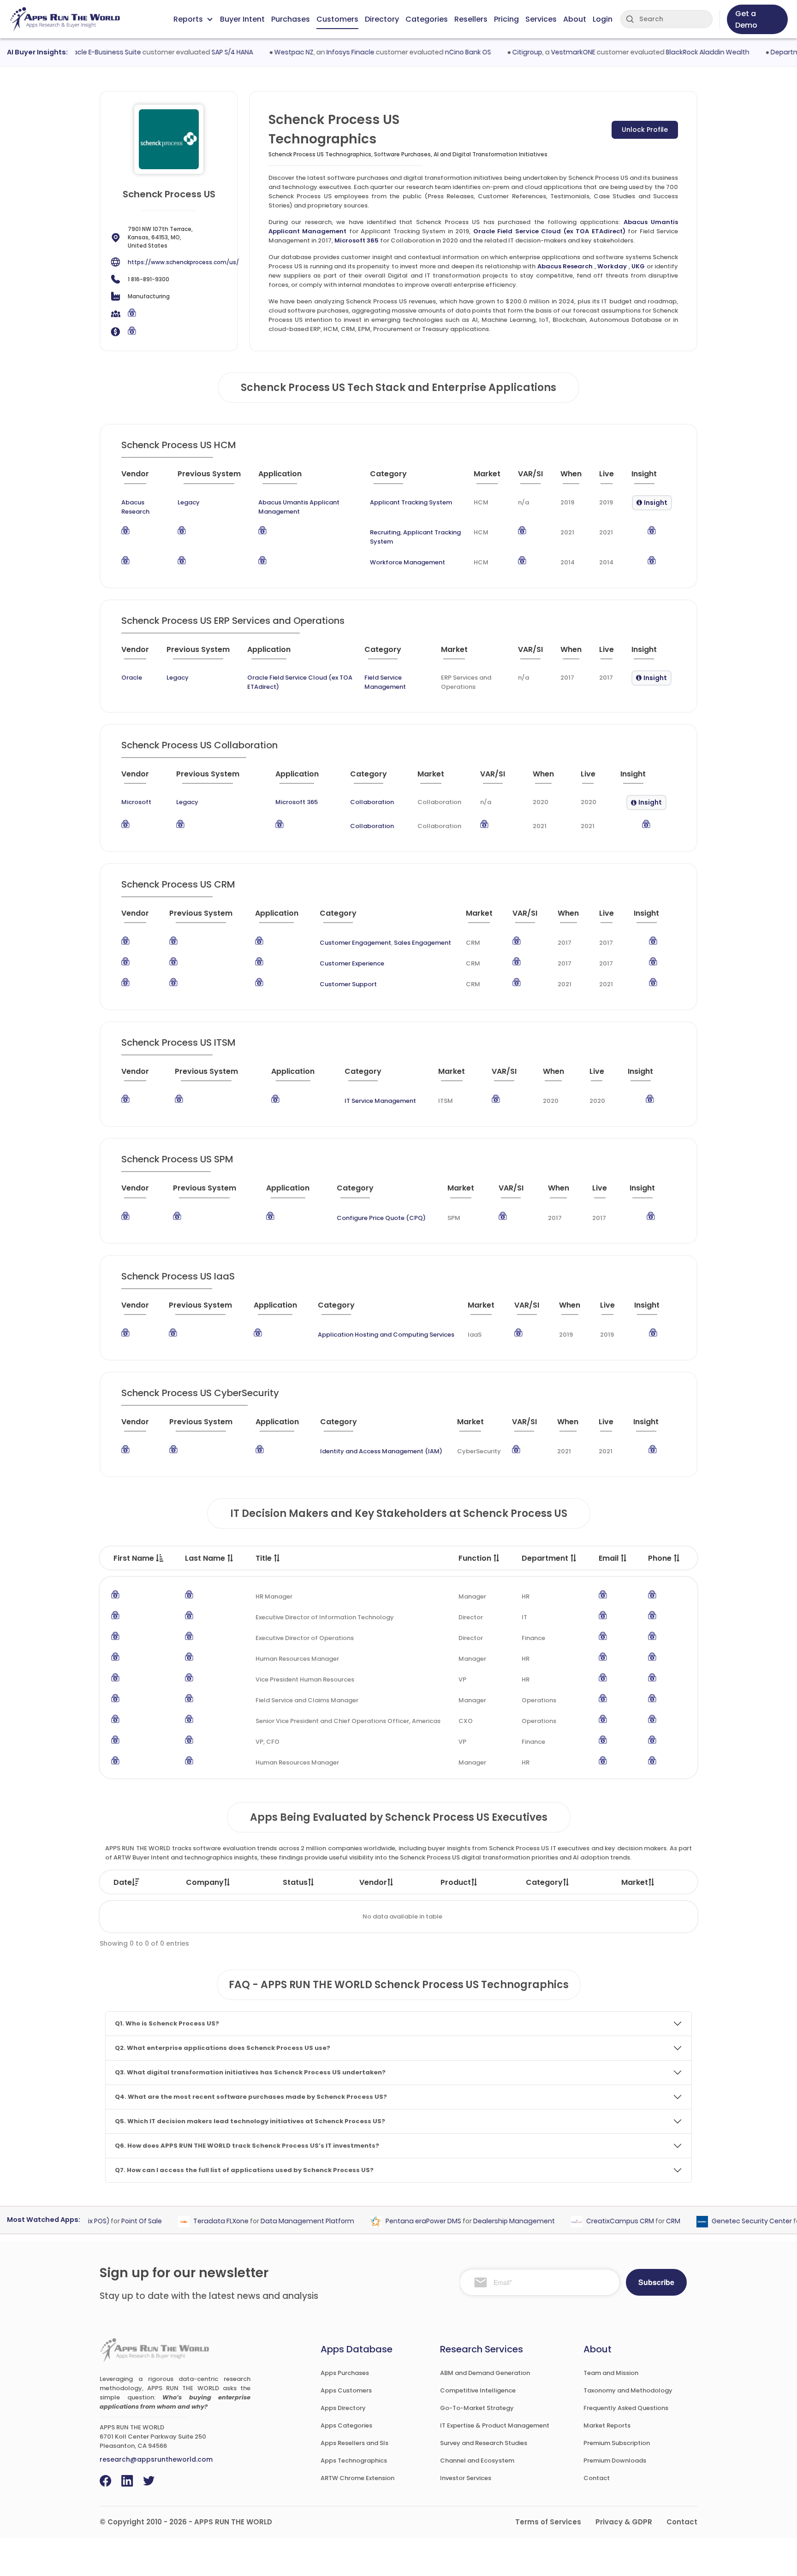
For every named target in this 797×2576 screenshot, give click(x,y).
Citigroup (498, 52)
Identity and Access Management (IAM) (381, 1451)
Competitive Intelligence (478, 2390)
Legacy (189, 502)
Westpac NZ (265, 52)
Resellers (471, 19)
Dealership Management (485, 2221)
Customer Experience (352, 963)
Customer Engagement (355, 943)
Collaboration (372, 802)
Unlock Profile (645, 130)
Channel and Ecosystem (477, 2461)
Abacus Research (565, 266)
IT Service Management (380, 1101)
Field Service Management (385, 682)
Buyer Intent (242, 19)
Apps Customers (346, 2390)
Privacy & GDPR (624, 2522)
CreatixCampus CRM (592, 2221)
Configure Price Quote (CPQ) (381, 1218)
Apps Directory (343, 2408)
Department (546, 1558)
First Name (135, 1558)
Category (544, 1882)
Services (541, 19)
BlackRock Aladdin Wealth (679, 52)
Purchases (291, 19)
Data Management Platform (279, 2221)
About (575, 19)
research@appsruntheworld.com (156, 2459)
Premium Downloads (615, 2461)
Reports (188, 19)
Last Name (206, 1558)
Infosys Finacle (321, 52)
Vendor (373, 1882)
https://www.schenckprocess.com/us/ (183, 262)
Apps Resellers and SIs (354, 2443)
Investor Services (466, 2478)
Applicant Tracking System (411, 502)
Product (456, 1882)
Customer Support (348, 984)
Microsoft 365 (357, 240)
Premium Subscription (617, 2443)
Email (610, 1558)
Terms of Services (548, 2522)
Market (635, 1882)
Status (295, 1882)
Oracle (132, 678)
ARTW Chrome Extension (357, 2478)
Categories (427, 19)
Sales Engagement (422, 943)
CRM (645, 2221)
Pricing (506, 19)
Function (476, 1558)
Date (123, 1882)
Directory (382, 19)
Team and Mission (611, 2373)
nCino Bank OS (439, 52)
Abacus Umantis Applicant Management (299, 507)
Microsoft (136, 802)
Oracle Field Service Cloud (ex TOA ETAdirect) (549, 231)
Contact (597, 2478)
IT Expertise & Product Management (495, 2425)
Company (205, 1882)
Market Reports (607, 2425)
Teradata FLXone (192, 2221)
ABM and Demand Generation (485, 2373)
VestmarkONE (544, 52)
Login (603, 19)
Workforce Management (407, 562)
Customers (337, 19)
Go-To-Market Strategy (477, 2408)
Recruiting (385, 532)
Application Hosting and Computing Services (386, 1335)
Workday (612, 266)
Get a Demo (746, 19)
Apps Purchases (345, 2373)
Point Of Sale (113, 2221)
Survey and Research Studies (484, 2443)
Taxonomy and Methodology (628, 2390)
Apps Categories (346, 2425)
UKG (638, 266)
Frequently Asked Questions (626, 2408)
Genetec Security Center (723, 2221)
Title (265, 1558)
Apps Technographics (354, 2461)
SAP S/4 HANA (203, 52)
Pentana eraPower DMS (395, 2221)
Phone (661, 1558)
